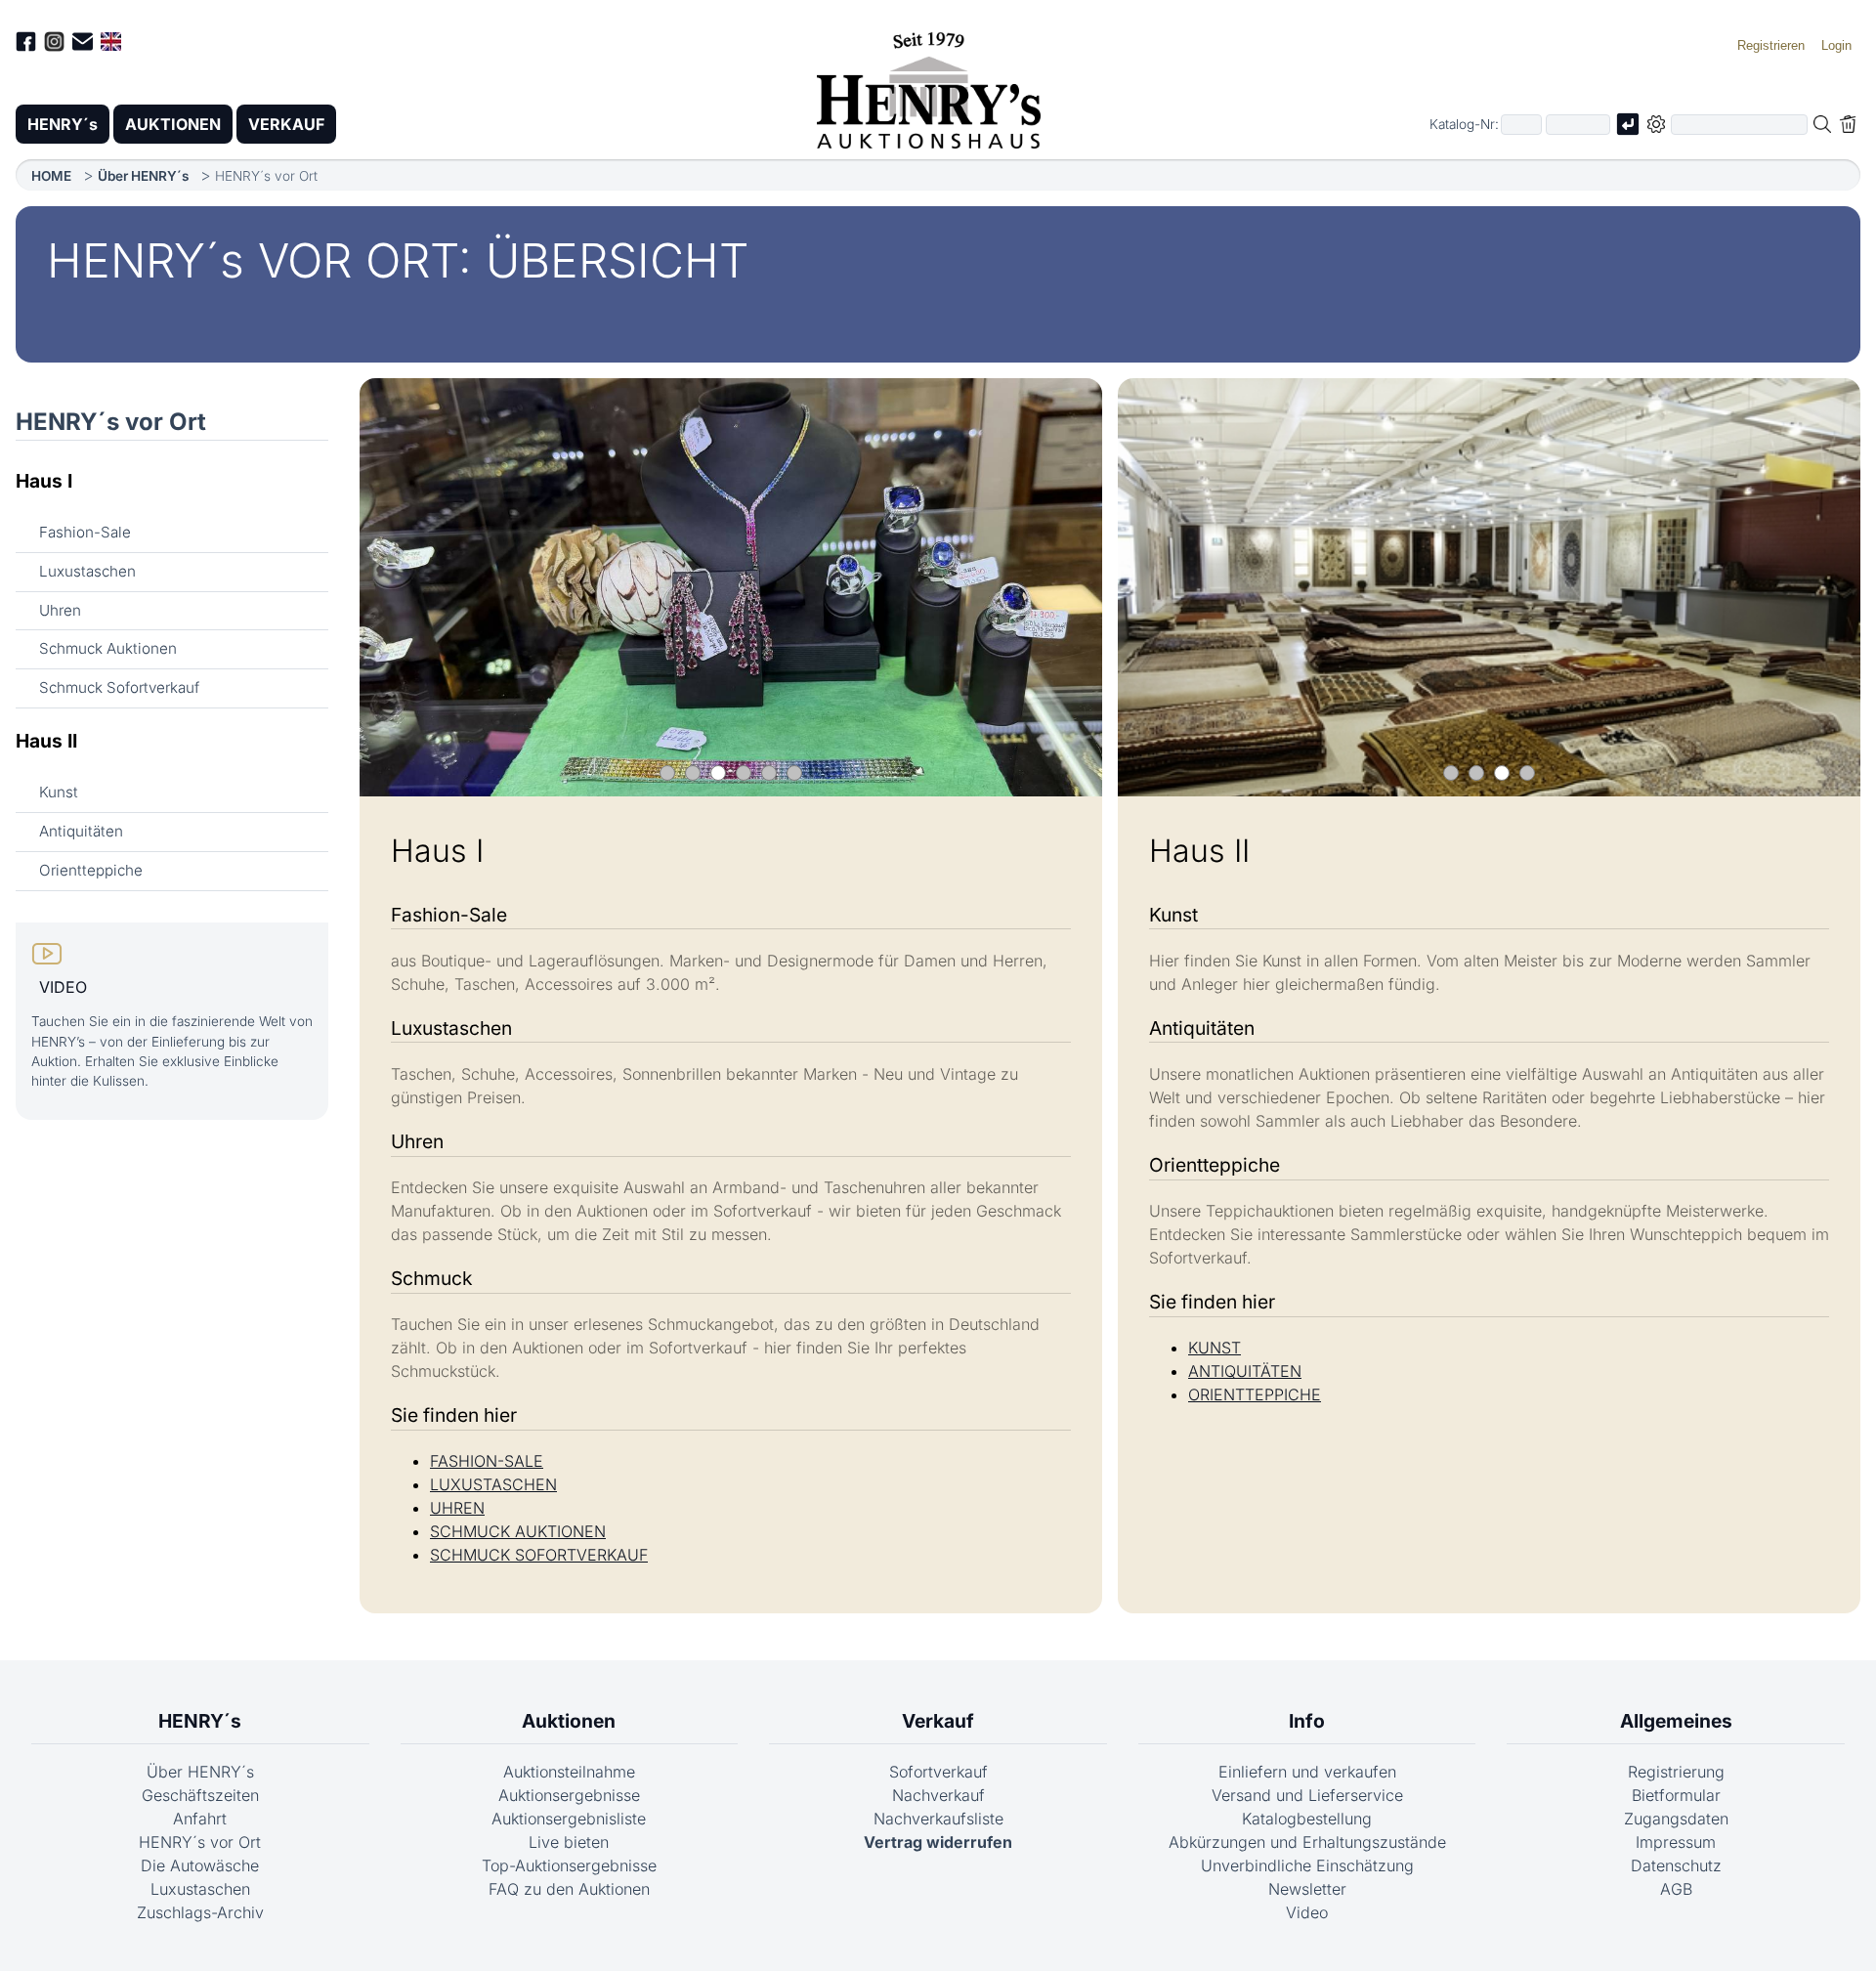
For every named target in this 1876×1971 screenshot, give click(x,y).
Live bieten (569, 1842)
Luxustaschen (87, 571)
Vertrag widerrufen (938, 1842)
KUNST (1215, 1348)
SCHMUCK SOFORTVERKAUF (539, 1555)
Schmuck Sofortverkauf (119, 687)
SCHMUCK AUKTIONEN (518, 1531)
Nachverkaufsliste (938, 1819)
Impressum (1676, 1842)
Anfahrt (200, 1819)
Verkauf (938, 1721)
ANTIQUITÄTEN (1245, 1371)
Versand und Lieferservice (1307, 1795)
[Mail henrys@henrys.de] (83, 44)
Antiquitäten (81, 831)
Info (1307, 1721)
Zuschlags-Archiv (200, 1912)
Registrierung (1676, 1772)
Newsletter (1307, 1889)
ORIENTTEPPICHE (1255, 1394)
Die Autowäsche (200, 1865)
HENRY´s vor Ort (111, 422)
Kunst (59, 792)
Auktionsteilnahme (569, 1772)
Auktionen (569, 1721)
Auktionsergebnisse (569, 1795)
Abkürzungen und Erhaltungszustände (1307, 1842)
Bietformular (1676, 1795)
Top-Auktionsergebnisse (569, 1865)
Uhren (60, 610)
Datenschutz (1676, 1865)
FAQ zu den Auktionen (569, 1889)
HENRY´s (63, 124)
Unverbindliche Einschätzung (1307, 1865)
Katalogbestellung (1307, 1819)
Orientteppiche (91, 870)
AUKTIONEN (173, 124)
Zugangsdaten (1676, 1819)
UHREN (457, 1508)
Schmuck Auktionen (108, 648)
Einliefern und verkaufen (1307, 1772)
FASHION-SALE (487, 1461)
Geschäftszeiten (200, 1795)
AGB (1676, 1889)
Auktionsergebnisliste (569, 1819)
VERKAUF (286, 124)
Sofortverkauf (938, 1772)
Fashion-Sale (85, 532)
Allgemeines (1676, 1721)
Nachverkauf (938, 1795)
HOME (51, 176)
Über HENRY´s (143, 176)
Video (1307, 1912)
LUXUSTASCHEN (493, 1484)
